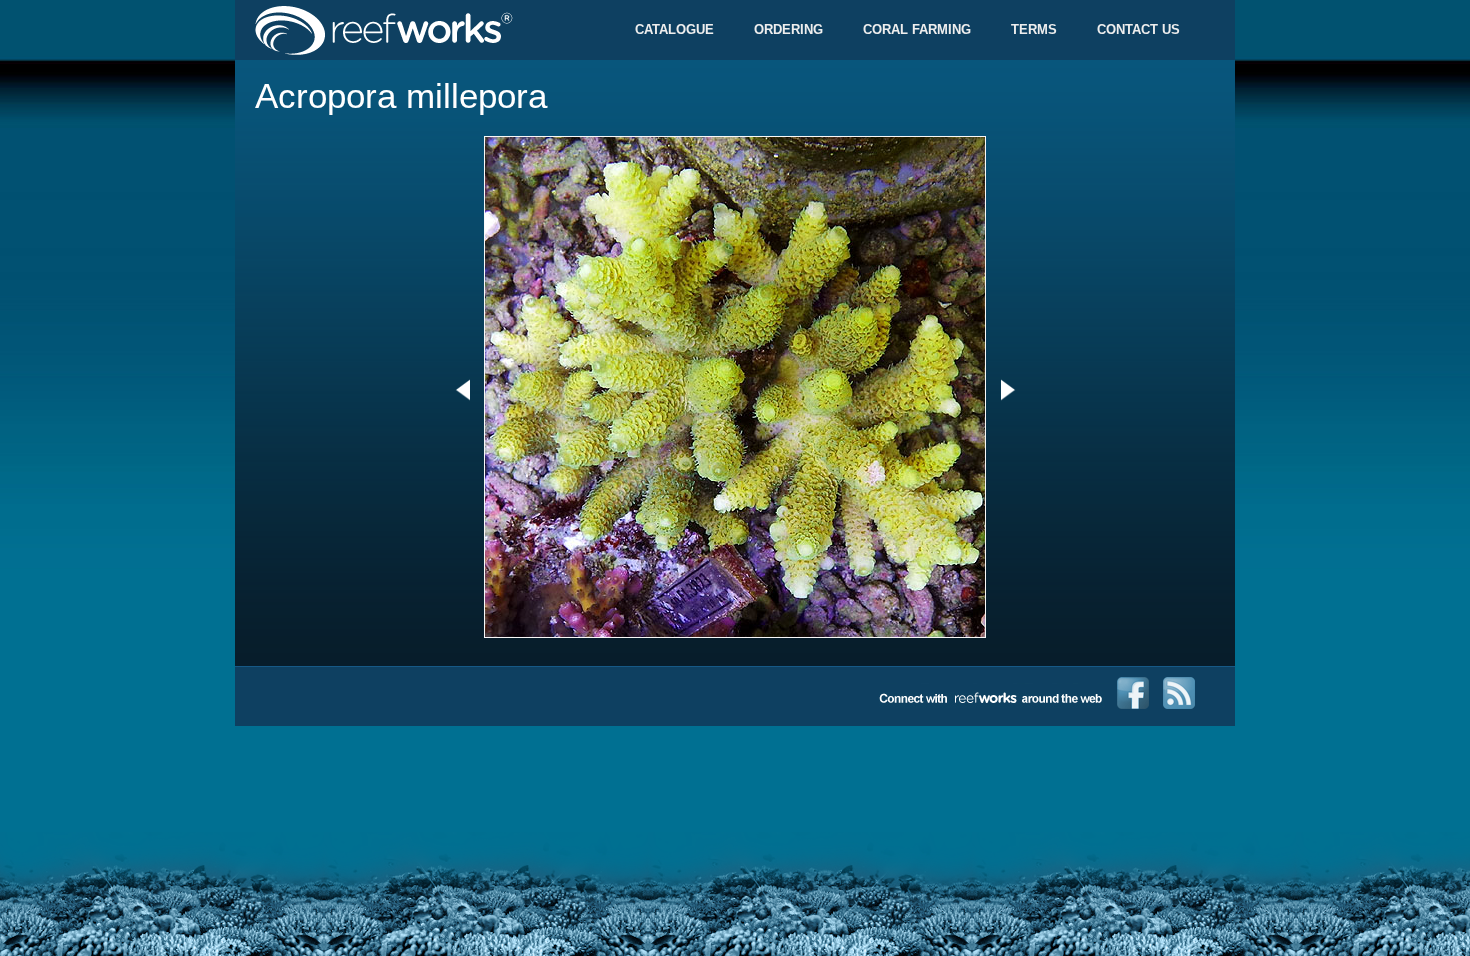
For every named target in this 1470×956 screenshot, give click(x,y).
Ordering (788, 29)
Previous (462, 390)
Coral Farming (917, 29)
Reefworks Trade (430, 30)
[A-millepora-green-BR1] (735, 633)
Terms (1034, 29)
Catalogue (674, 29)
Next (1008, 390)
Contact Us (1138, 29)
